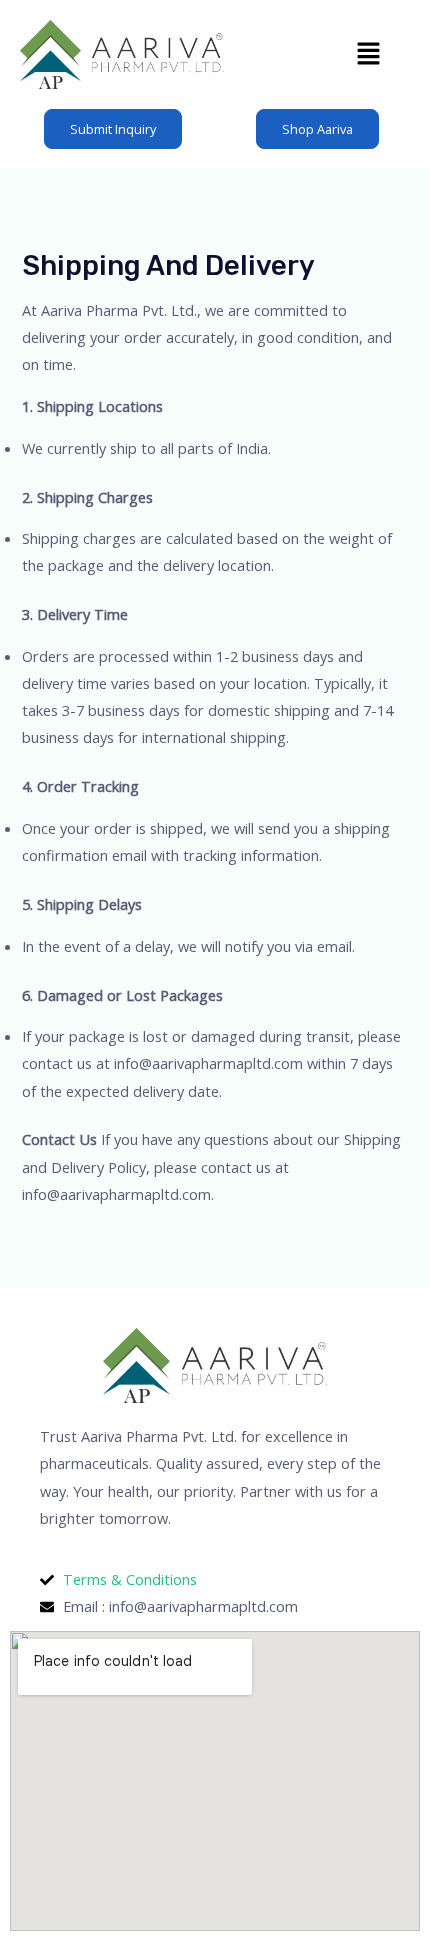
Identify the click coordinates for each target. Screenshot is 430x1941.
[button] (369, 54)
